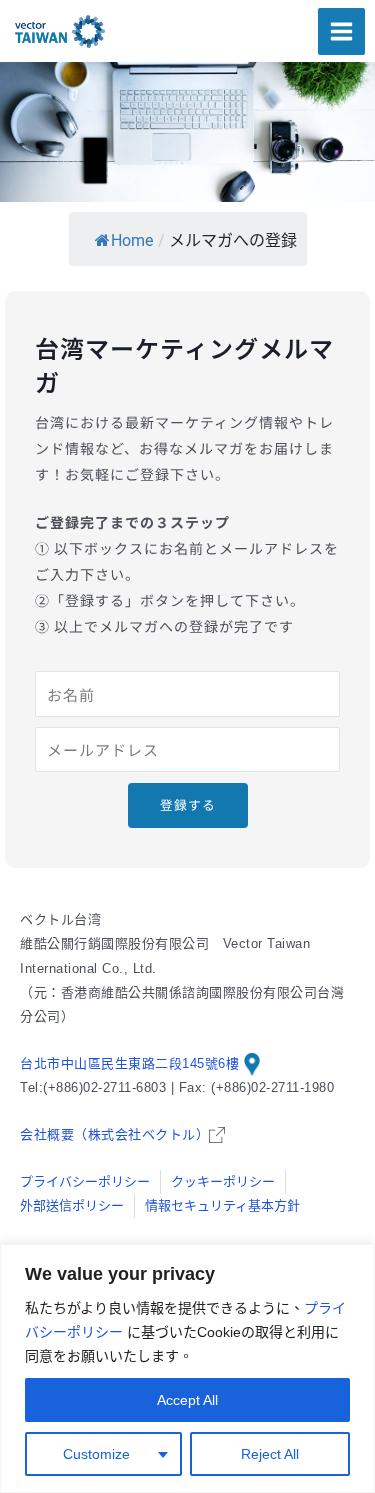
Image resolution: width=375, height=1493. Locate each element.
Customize (96, 1454)
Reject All (270, 1454)
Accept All (187, 1400)
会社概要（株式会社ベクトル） (114, 1134)
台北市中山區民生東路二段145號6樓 (132, 1063)
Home (132, 240)
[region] (187, 1368)
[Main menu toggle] (341, 31)
